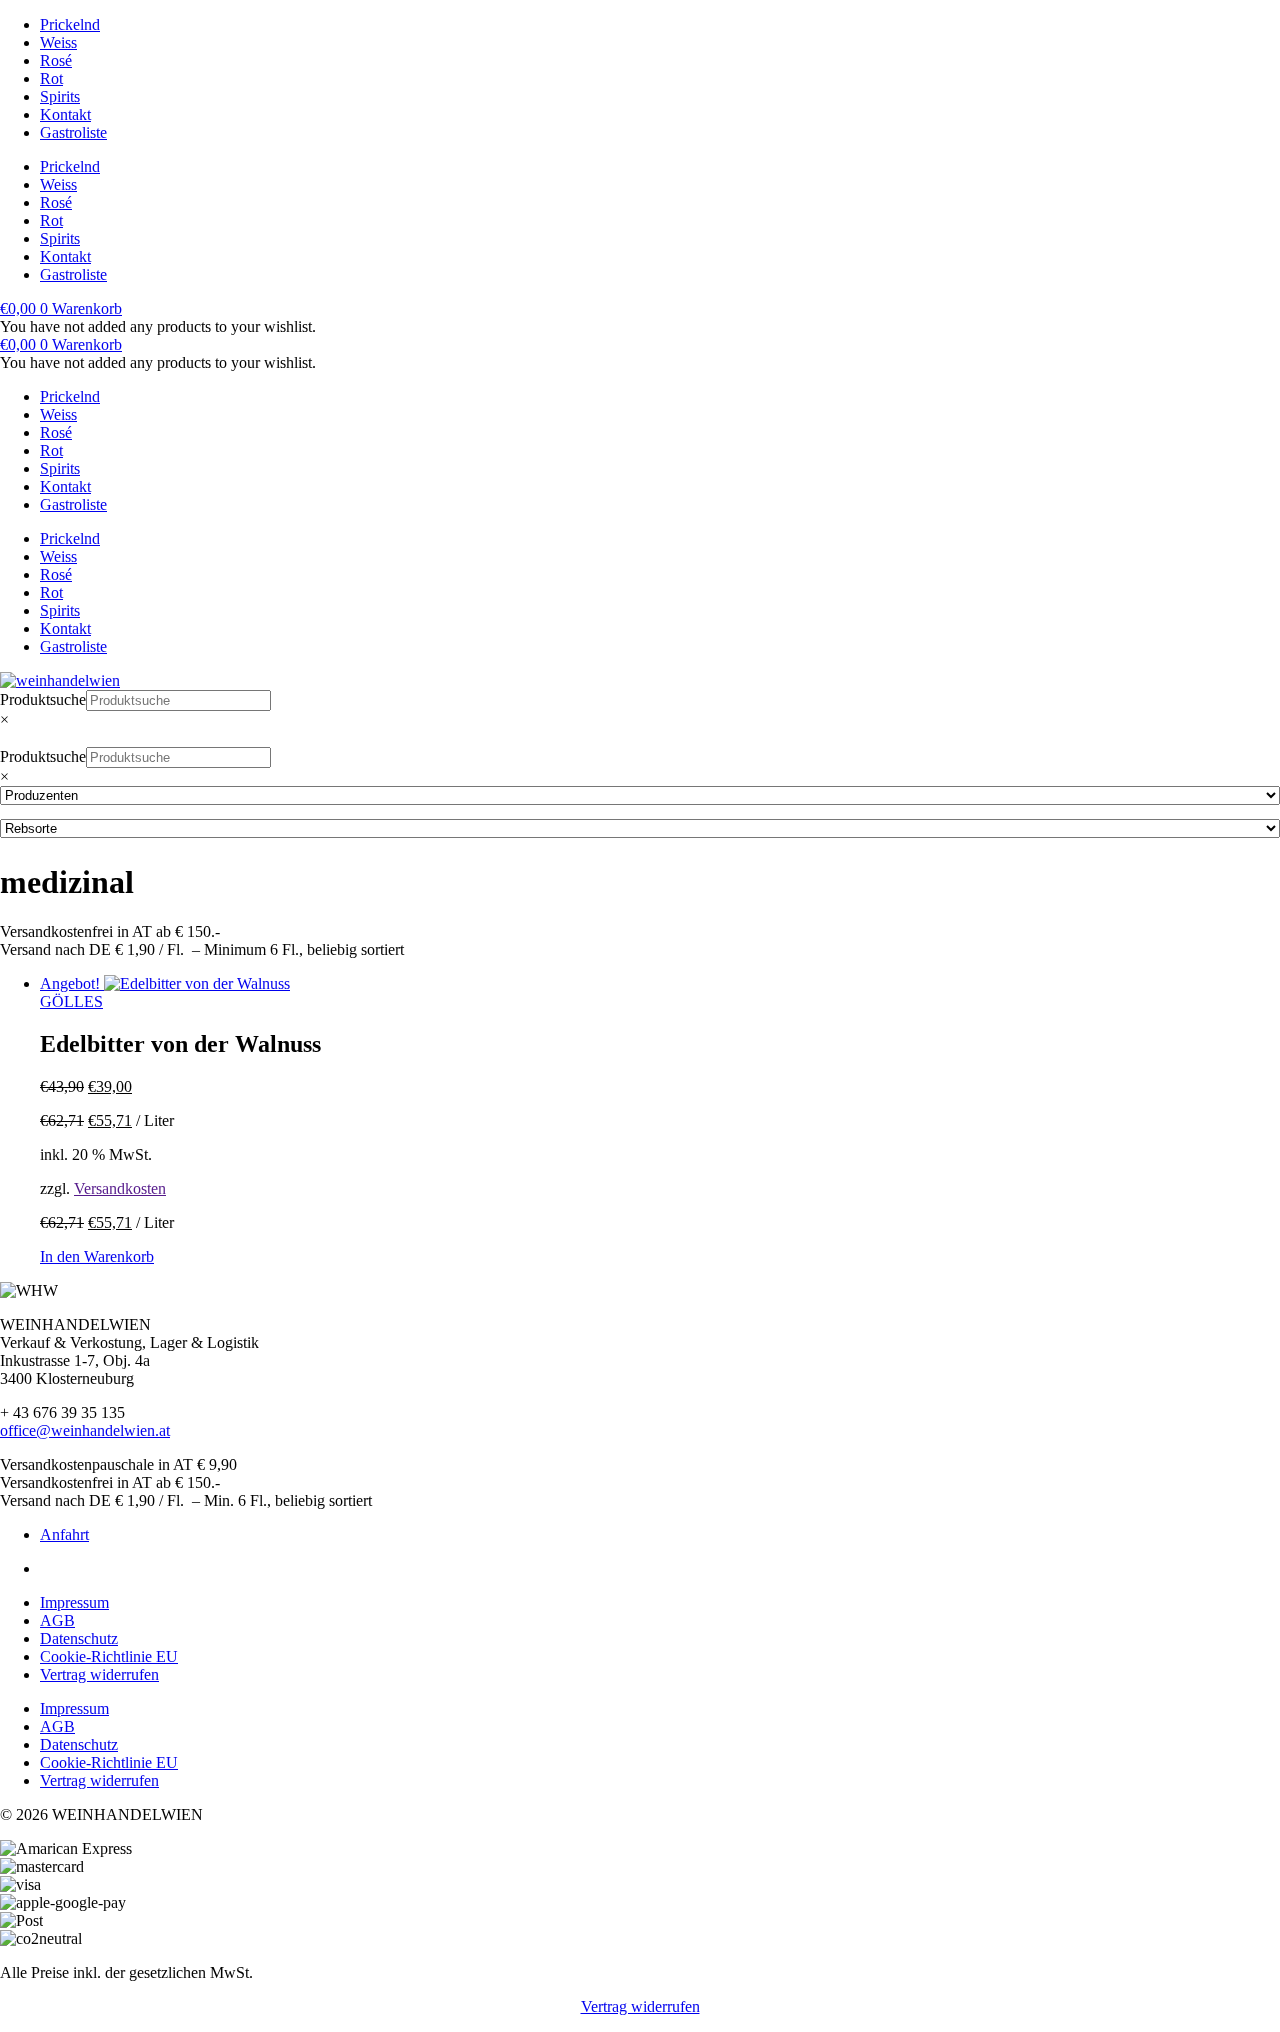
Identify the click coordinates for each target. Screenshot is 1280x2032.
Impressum (74, 1602)
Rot (51, 78)
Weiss (58, 42)
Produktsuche (43, 699)
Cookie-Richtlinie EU (109, 1656)
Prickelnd (70, 24)
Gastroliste (73, 132)
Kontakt (65, 114)
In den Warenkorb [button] (97, 1256)
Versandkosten (120, 1188)
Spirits (60, 96)
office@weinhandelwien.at (85, 1430)
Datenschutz (79, 1638)
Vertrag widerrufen (99, 1674)
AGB (57, 1620)
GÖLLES (71, 1001)
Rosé (56, 60)
